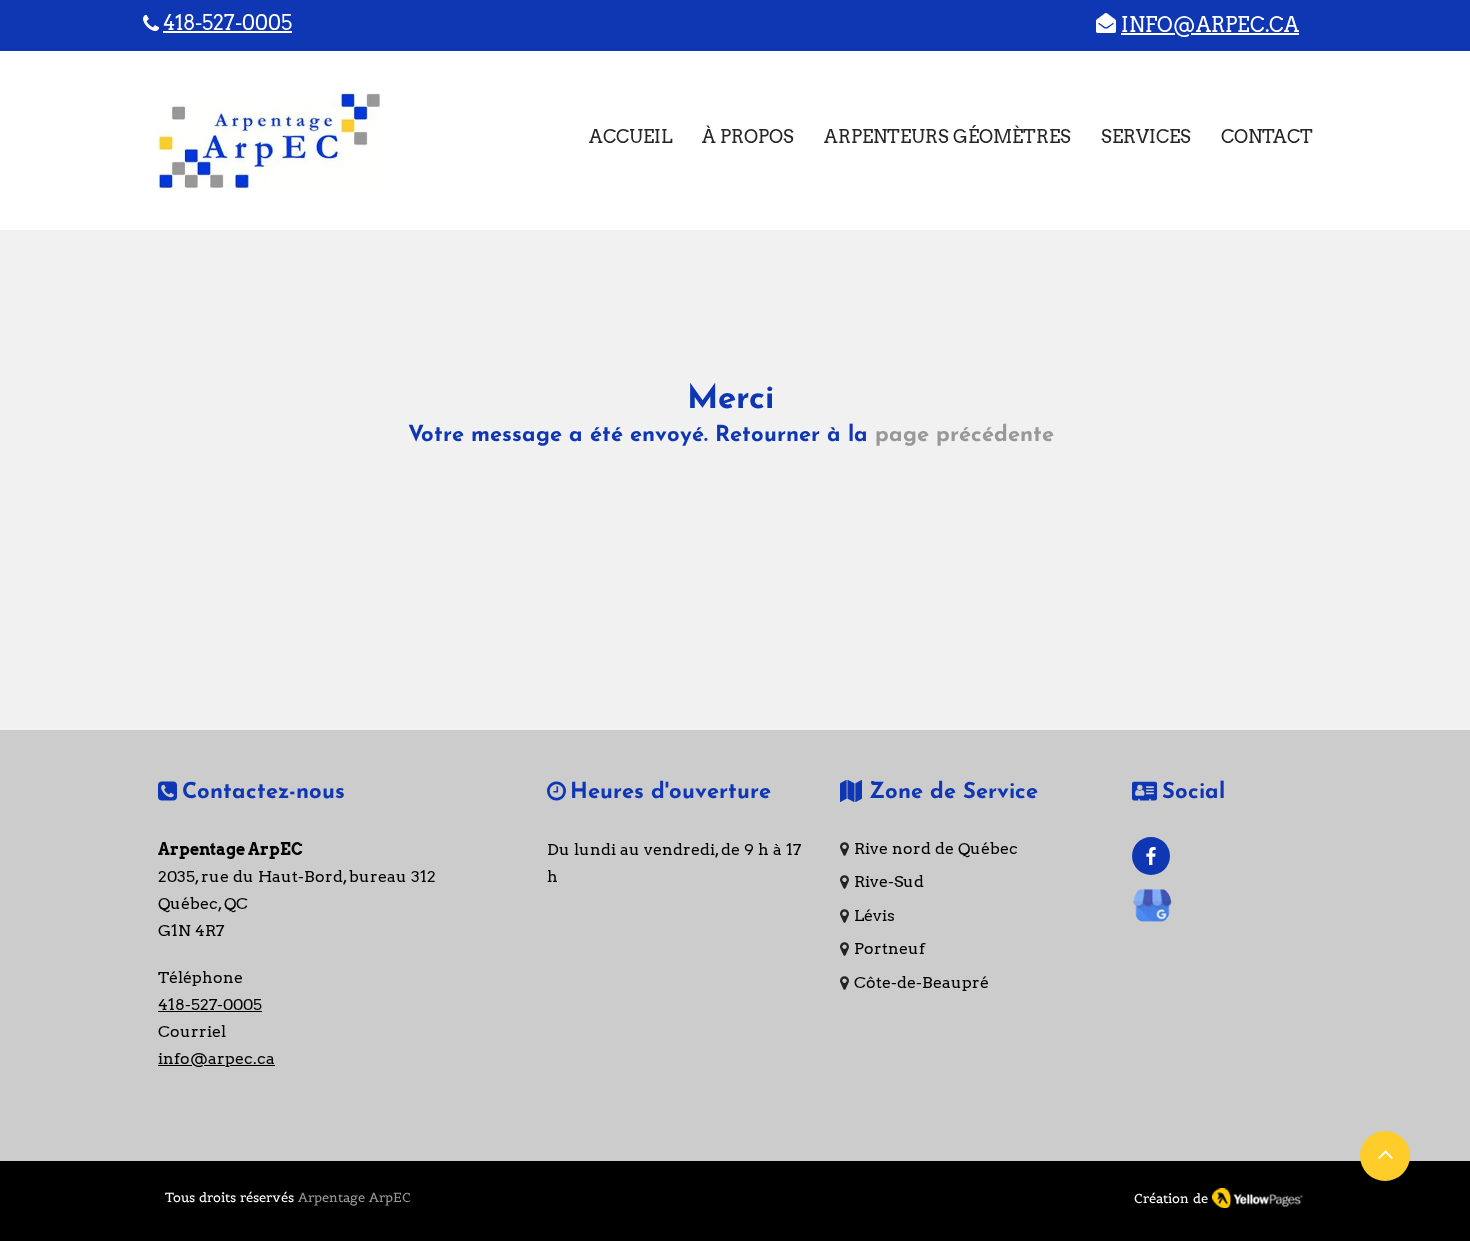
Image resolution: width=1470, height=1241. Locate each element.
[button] (1146, 137)
